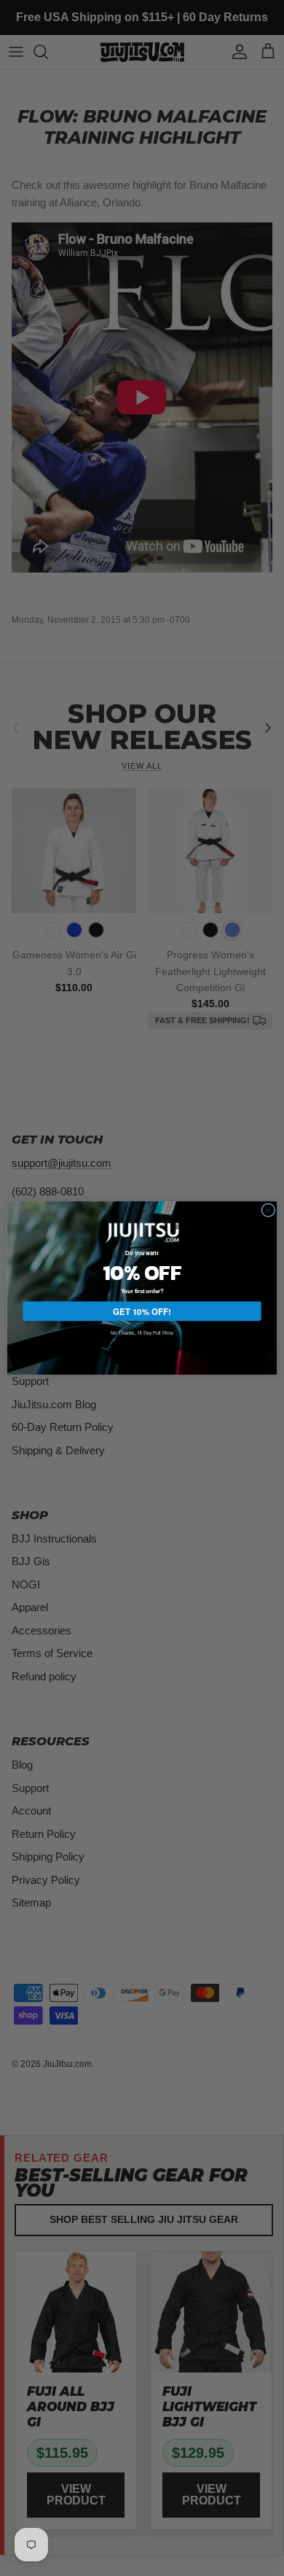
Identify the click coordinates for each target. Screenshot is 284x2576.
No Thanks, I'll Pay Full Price (142, 1332)
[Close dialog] (268, 1210)
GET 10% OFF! (142, 1311)
